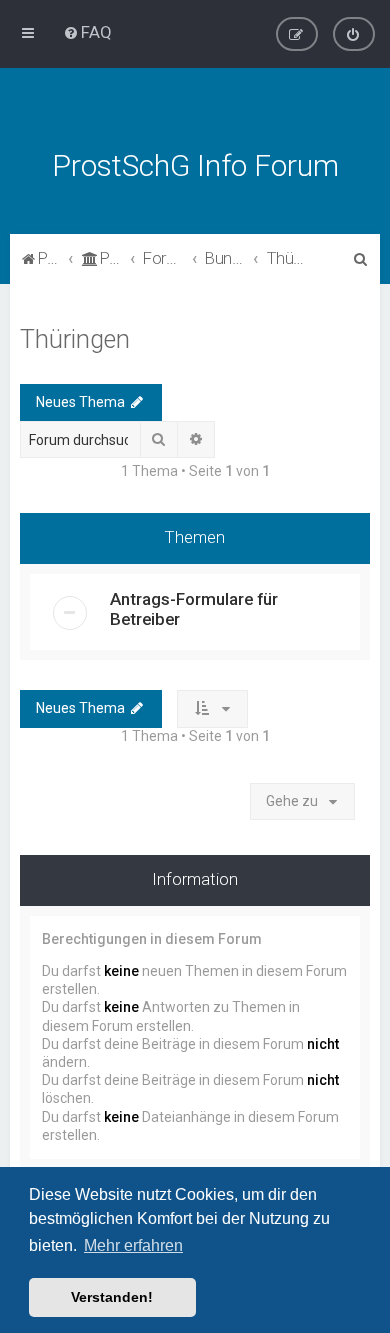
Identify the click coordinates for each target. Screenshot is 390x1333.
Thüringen (75, 339)
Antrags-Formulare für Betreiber (194, 609)
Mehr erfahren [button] (133, 1245)
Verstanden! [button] (112, 1297)
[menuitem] (87, 32)
